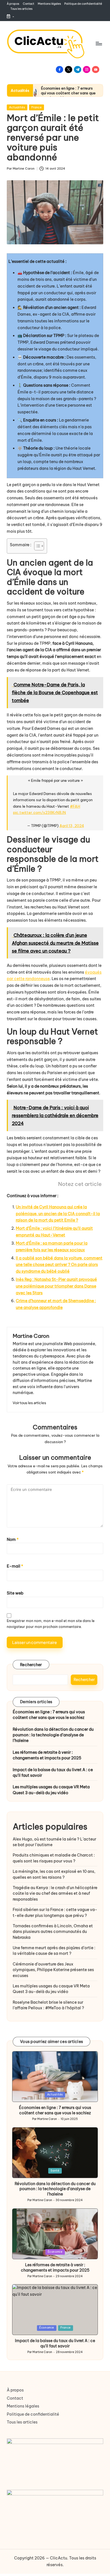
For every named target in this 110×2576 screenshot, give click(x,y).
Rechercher (31, 1665)
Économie (55, 2252)
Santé (55, 2171)
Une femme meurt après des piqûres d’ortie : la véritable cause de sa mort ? (54, 1951)
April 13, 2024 (72, 826)
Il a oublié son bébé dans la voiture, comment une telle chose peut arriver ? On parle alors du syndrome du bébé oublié (59, 1265)
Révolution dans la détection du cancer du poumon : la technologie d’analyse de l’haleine (53, 1735)
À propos (15, 2390)
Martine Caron (31, 1336)
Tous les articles (22, 2422)
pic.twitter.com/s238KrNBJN (39, 812)
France (37, 107)
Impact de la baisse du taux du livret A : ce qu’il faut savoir (53, 1773)
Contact (15, 2398)
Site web (15, 1593)
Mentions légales (23, 2406)
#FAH (75, 806)
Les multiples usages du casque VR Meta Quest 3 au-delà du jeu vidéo (51, 1790)
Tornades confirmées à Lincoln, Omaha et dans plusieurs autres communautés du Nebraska (53, 1932)
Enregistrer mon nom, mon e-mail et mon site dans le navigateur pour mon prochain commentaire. (51, 1624)
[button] (29, 1403)
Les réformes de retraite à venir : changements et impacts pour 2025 (47, 1755)
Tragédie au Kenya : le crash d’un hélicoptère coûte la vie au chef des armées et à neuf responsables (55, 1893)
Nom (13, 1539)
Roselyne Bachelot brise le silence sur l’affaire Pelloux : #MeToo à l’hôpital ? (48, 2005)
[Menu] (98, 43)
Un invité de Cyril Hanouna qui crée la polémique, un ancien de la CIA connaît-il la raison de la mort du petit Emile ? (58, 1214)
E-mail (15, 1566)
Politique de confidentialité (33, 2414)
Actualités (17, 107)
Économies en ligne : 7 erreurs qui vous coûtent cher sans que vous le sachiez (68, 93)
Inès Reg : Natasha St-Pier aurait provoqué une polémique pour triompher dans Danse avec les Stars (56, 1286)
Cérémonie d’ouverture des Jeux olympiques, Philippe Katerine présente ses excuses (53, 1970)
